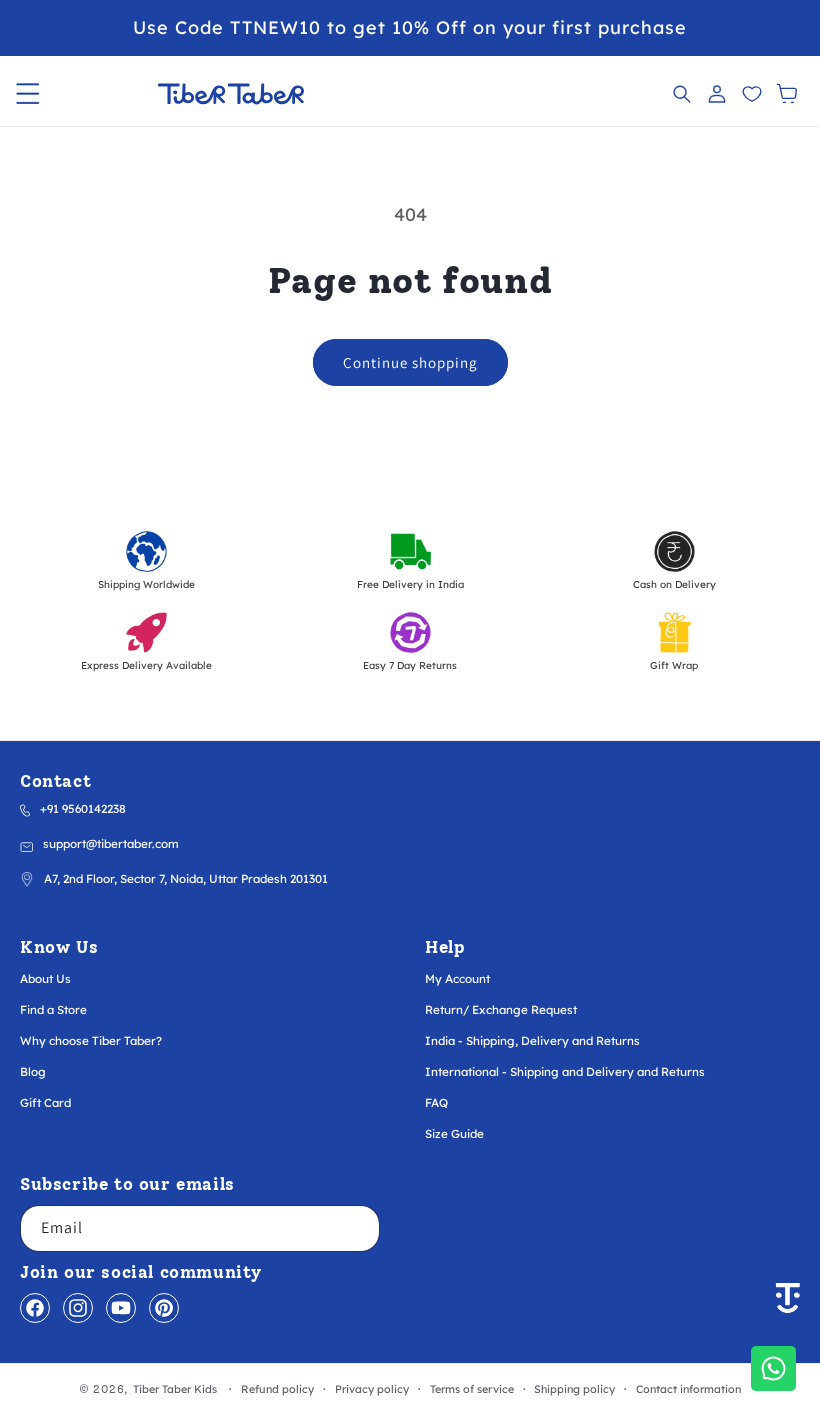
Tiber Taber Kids (175, 1389)
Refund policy (277, 1389)
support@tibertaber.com (111, 843)
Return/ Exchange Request (501, 1009)
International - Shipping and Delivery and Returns (565, 1071)
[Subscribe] (357, 1228)
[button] (27, 93)
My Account (457, 978)
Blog (33, 1071)
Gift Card (45, 1102)
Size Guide (454, 1133)
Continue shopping (410, 362)
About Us (45, 978)
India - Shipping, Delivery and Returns (532, 1040)
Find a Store (53, 1009)
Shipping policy (574, 1389)
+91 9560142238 (83, 808)
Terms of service (472, 1389)
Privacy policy (372, 1389)
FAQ (436, 1102)
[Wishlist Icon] (751, 93)
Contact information (688, 1389)
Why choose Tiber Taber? (91, 1040)
